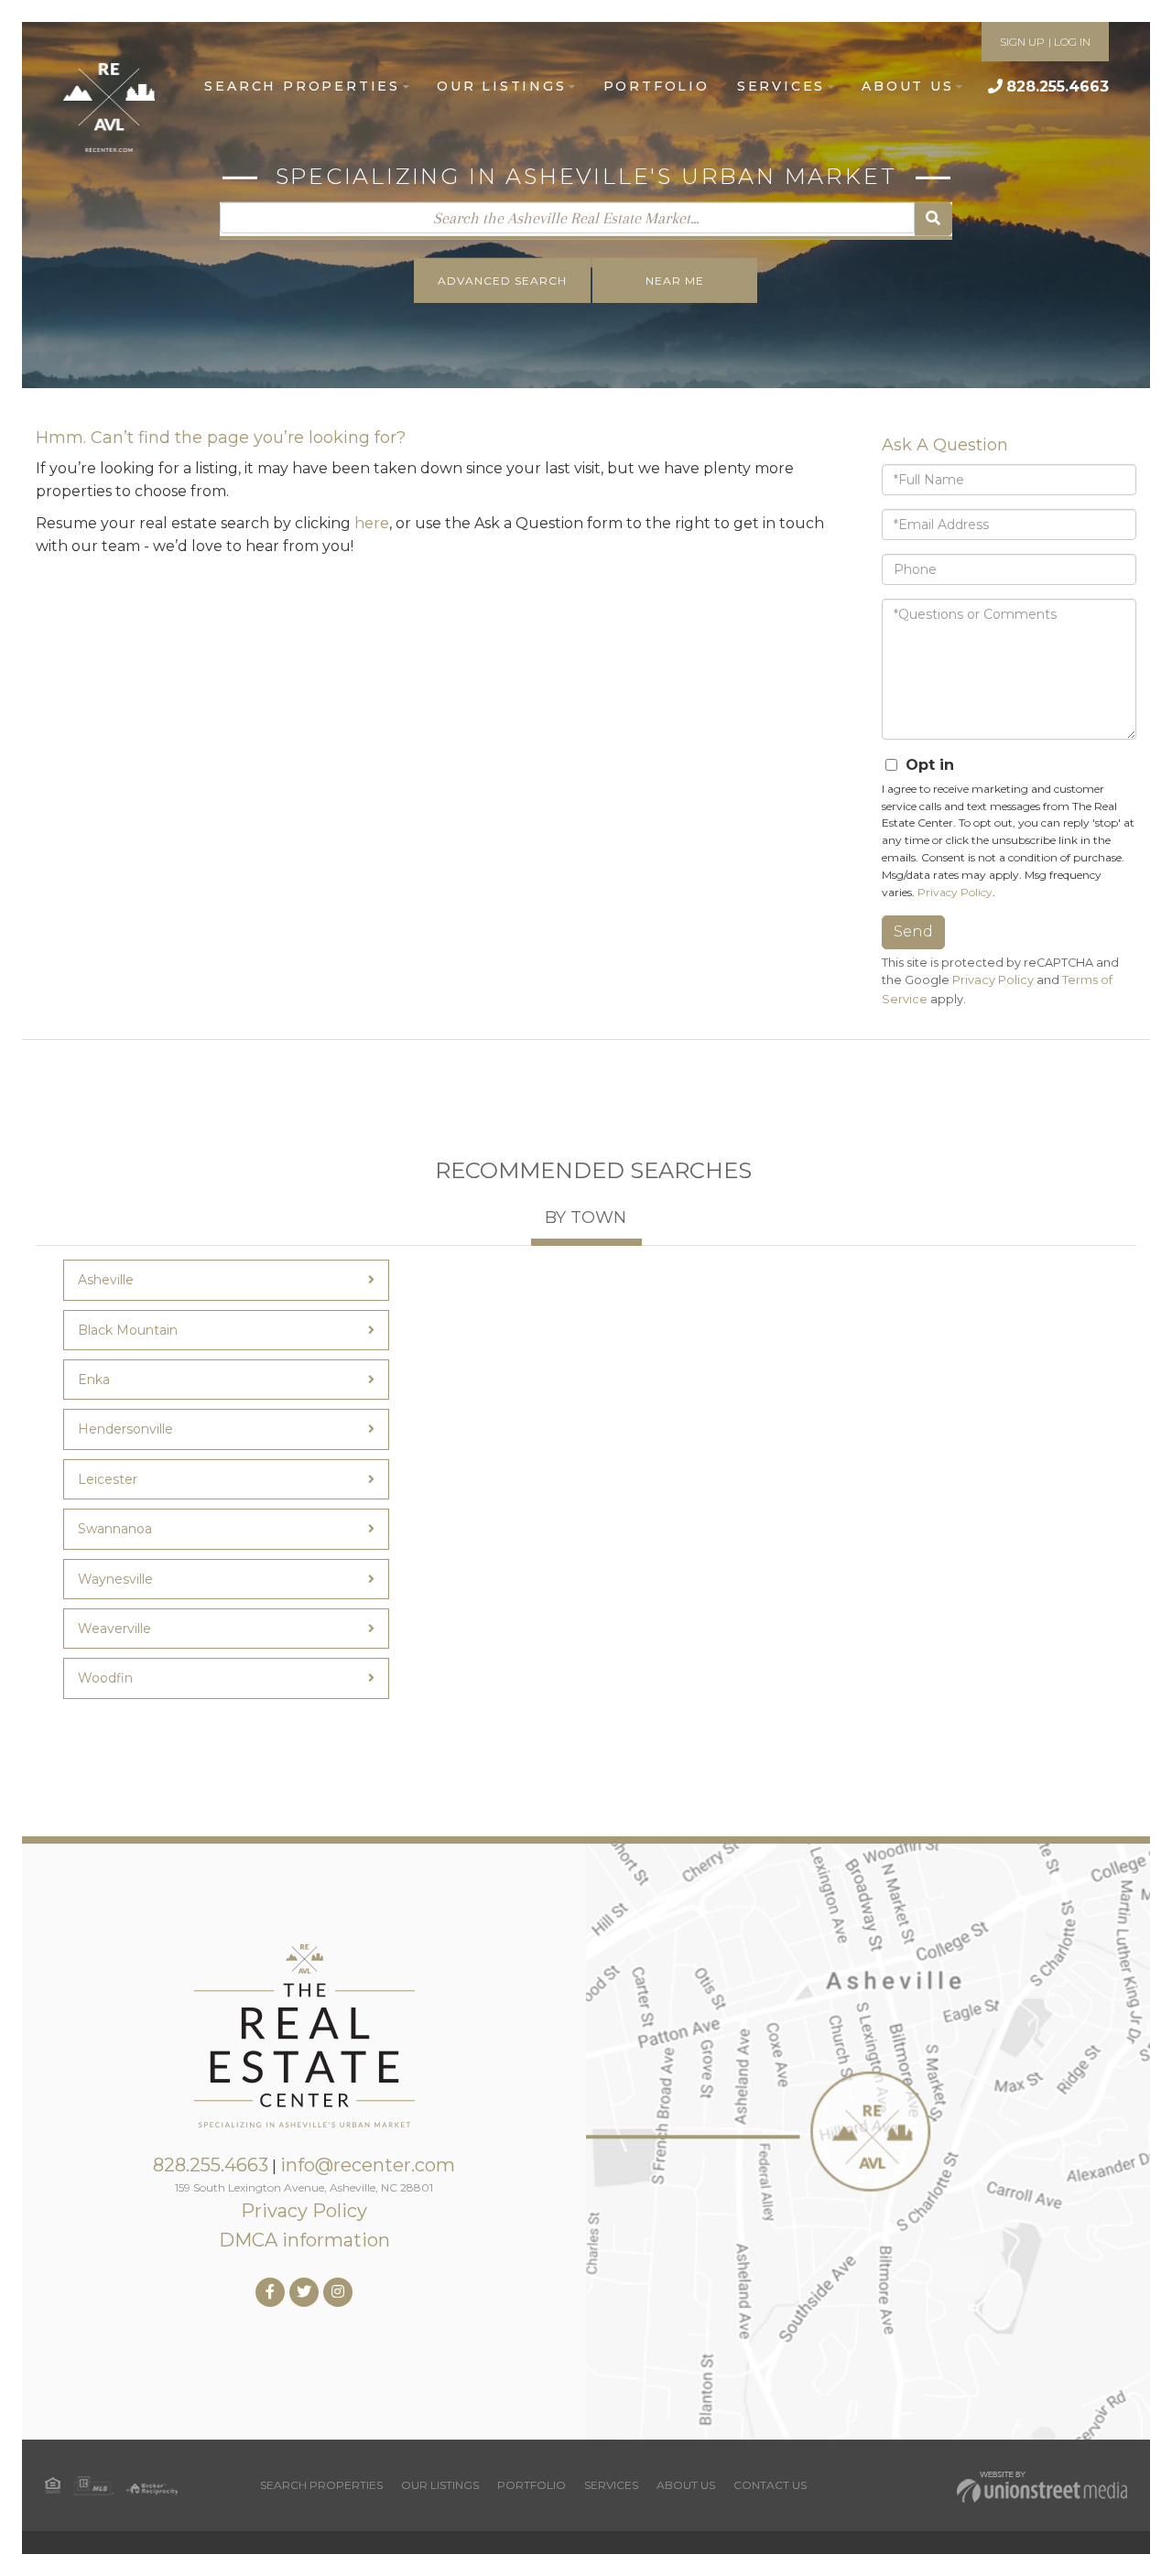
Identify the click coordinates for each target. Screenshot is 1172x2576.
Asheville (106, 1280)
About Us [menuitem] (907, 86)
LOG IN (1072, 42)
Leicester (108, 1479)
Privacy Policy (955, 892)
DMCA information (304, 2240)
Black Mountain (128, 1330)
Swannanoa (115, 1529)
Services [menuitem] (781, 86)
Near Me (675, 281)
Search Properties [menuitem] (302, 86)
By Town (586, 1218)
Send (913, 931)
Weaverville (114, 1629)
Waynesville (115, 1579)
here (372, 523)
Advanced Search (502, 281)
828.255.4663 (1058, 87)
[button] (933, 219)
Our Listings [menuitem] (502, 86)
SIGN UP (1022, 42)
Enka (94, 1380)
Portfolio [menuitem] (657, 86)
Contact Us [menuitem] (770, 2485)
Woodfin (105, 1678)
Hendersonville (125, 1429)
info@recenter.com (368, 2165)
